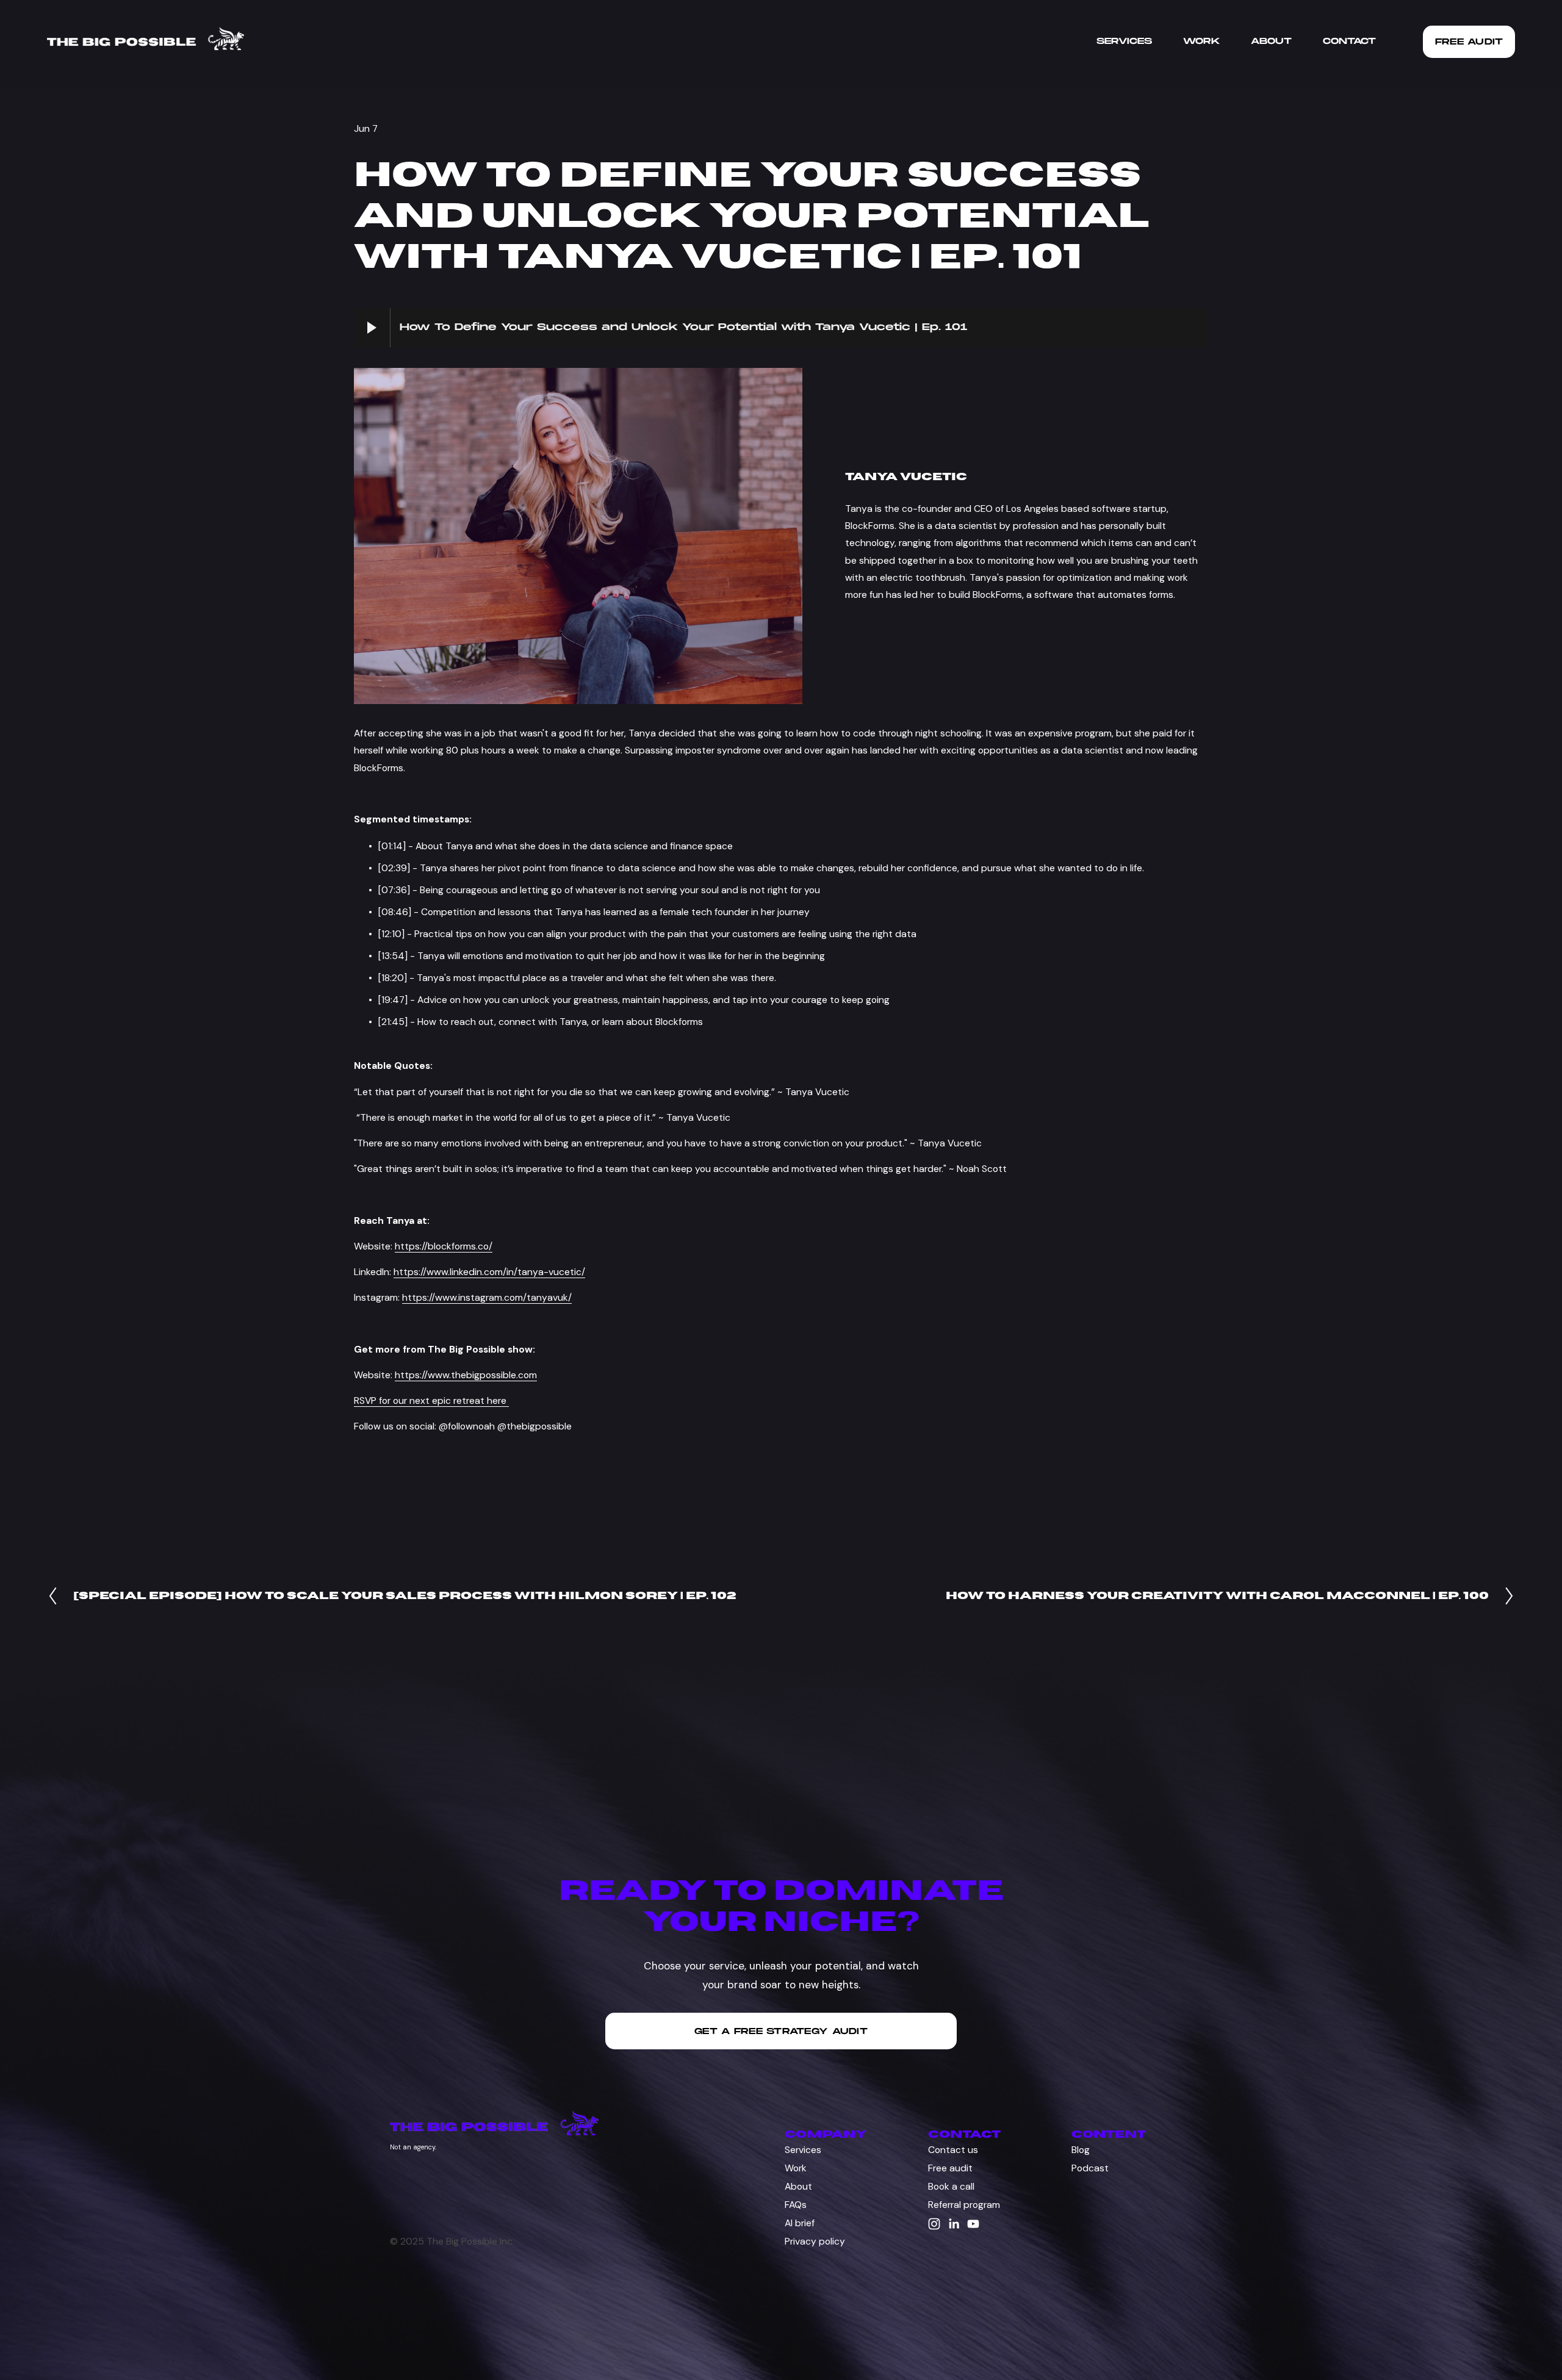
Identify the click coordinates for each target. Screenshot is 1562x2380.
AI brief (800, 2223)
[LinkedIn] (954, 2224)
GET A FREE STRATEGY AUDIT (781, 2031)
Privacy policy (815, 2241)
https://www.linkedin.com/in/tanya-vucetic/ (489, 1272)
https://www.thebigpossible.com (466, 1375)
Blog (1081, 2150)
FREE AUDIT (1469, 42)
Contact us (953, 2150)
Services (1124, 41)
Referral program (964, 2205)
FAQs (796, 2205)
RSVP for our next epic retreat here (431, 1400)
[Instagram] (934, 2224)
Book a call (951, 2186)
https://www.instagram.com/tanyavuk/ (487, 1297)
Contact (1349, 41)
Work (1201, 41)
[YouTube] (973, 2224)
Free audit (950, 2168)
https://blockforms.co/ (444, 1246)
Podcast (1090, 2168)
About (1271, 41)
